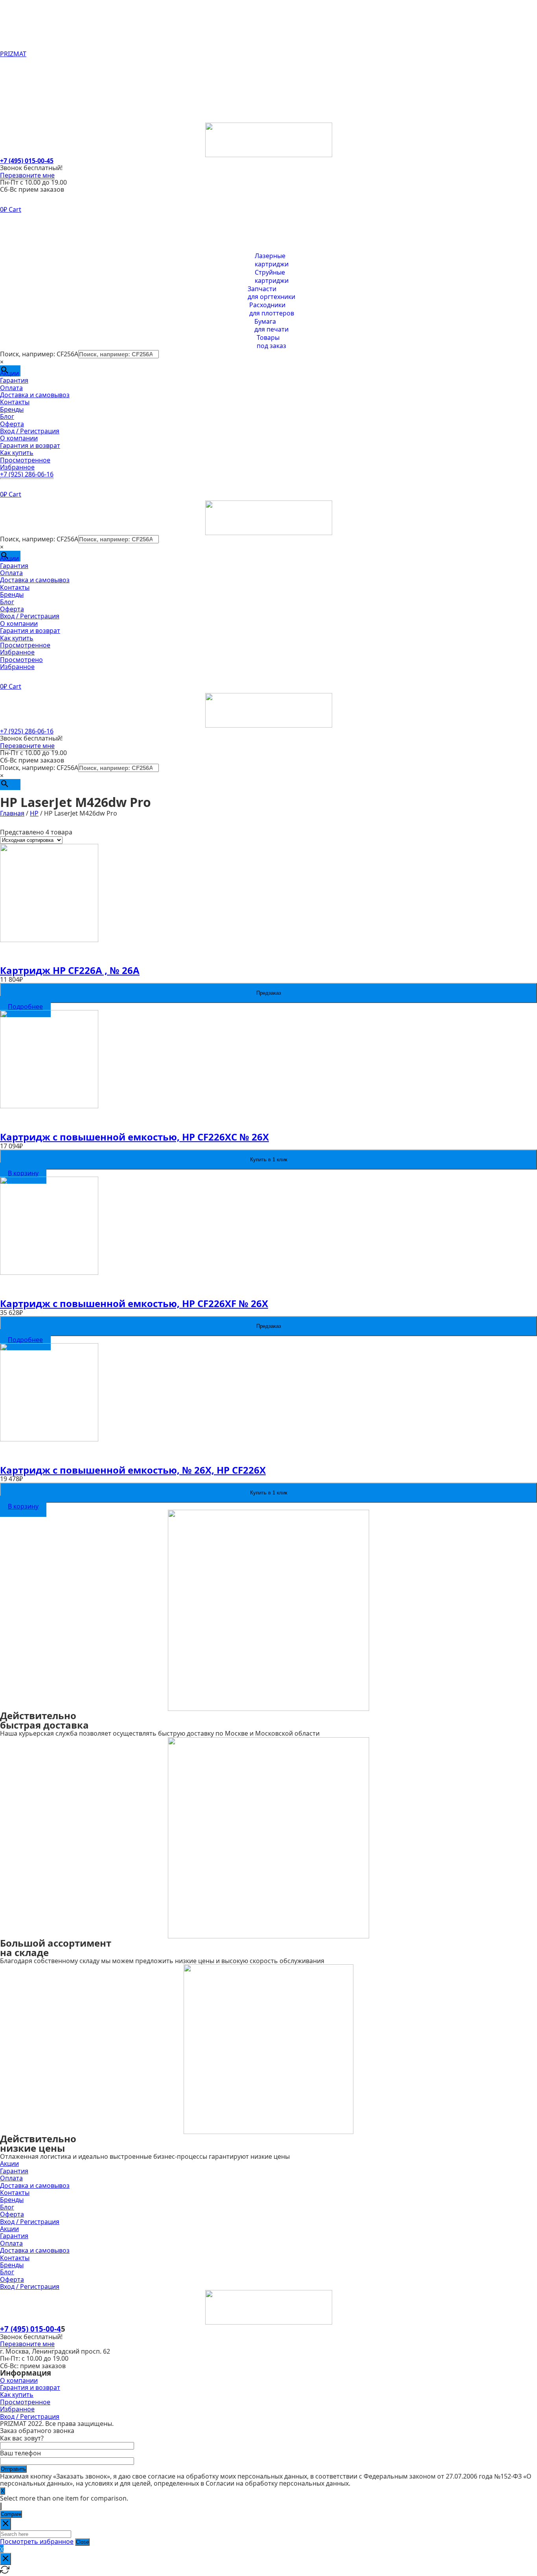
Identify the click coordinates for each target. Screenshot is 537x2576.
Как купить (17, 234)
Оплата (11, 75)
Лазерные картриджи (272, 260)
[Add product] (1, 2506)
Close (82, 2542)
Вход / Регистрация (30, 119)
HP (34, 813)
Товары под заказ (271, 342)
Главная (12, 813)
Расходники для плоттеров (272, 309)
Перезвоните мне (27, 175)
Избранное (17, 248)
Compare (11, 2514)
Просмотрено (21, 660)
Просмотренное (25, 241)
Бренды (12, 97)
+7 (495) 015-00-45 (27, 161)
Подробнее (25, 1007)
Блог (7, 105)
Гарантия (14, 68)
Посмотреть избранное (37, 2541)
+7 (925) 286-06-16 (27, 474)
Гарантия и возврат (30, 227)
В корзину (23, 1173)
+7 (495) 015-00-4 (30, 2329)
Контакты (15, 90)
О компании (19, 219)
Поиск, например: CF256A (39, 354)
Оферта (12, 112)
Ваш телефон (20, 2453)
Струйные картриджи (272, 277)
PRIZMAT (13, 54)
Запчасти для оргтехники (271, 293)
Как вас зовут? (22, 2438)
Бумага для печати (271, 326)
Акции (9, 61)
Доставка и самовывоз (35, 83)
